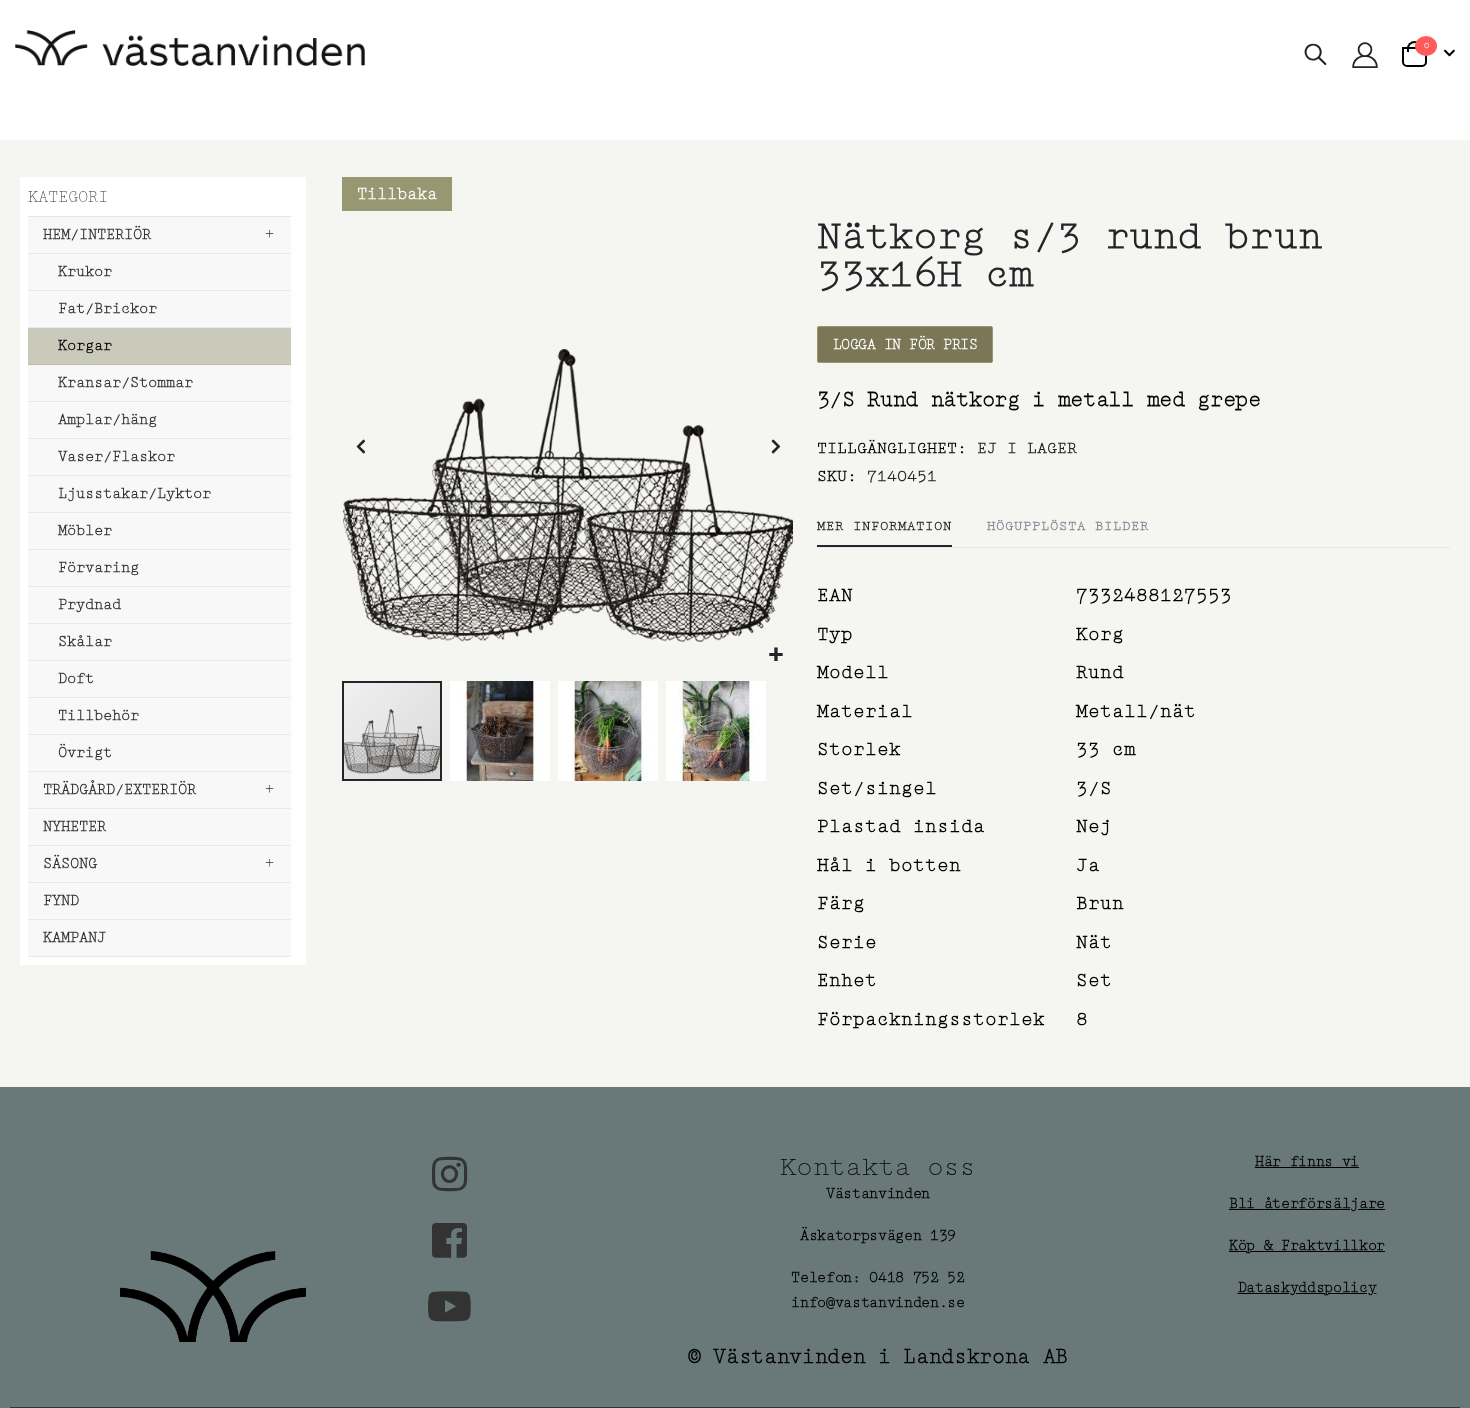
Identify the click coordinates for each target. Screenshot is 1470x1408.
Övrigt (85, 752)
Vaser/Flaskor (116, 456)
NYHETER (74, 826)
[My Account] (1364, 55)
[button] (775, 654)
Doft (76, 678)
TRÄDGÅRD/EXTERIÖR (119, 789)
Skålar (85, 641)
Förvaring (98, 567)
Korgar (85, 345)
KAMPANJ (74, 937)
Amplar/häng (107, 419)
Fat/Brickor (107, 308)
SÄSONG (70, 863)
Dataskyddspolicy (1307, 1287)
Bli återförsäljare (1307, 1203)
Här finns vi (1307, 1161)
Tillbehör (98, 715)
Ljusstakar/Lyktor (134, 493)
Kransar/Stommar (125, 382)
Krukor (85, 271)
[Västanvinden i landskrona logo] (190, 55)
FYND (61, 900)
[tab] (884, 527)
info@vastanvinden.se (878, 1302)
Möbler (85, 530)
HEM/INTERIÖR (97, 234)
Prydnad (89, 604)
